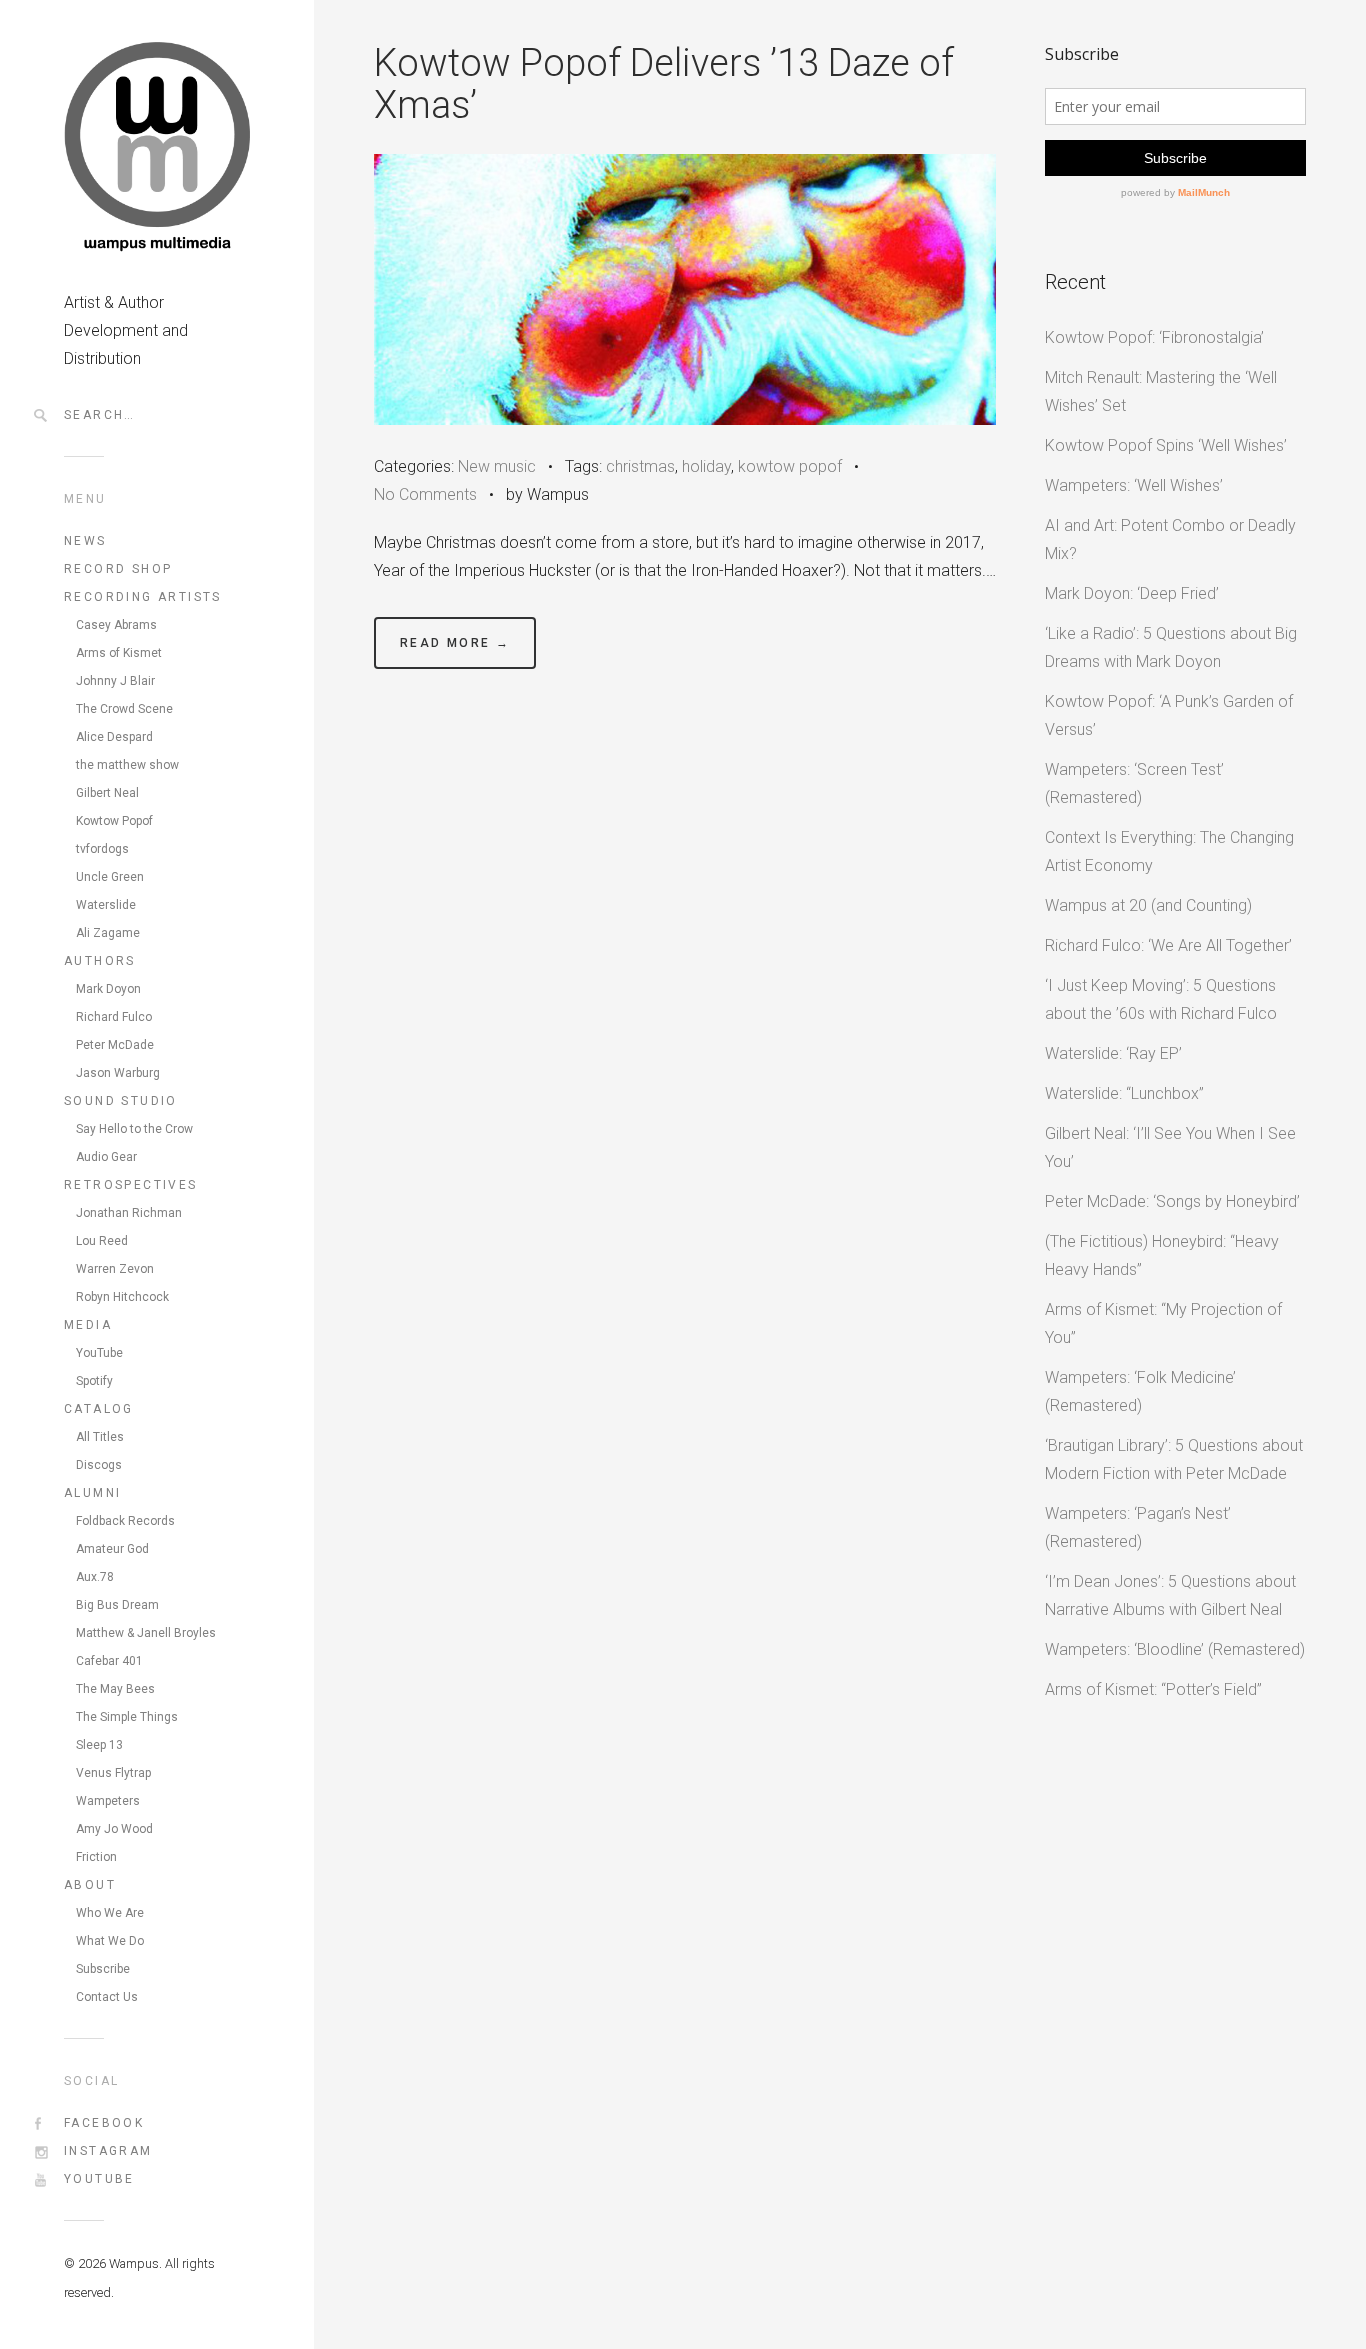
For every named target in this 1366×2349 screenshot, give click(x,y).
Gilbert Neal (107, 793)
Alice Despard (114, 737)
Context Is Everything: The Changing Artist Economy (1169, 851)
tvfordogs (102, 849)
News (85, 541)
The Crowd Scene (124, 709)
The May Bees (115, 1689)
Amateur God (112, 1549)
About (90, 1885)
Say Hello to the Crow (134, 1129)
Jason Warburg (118, 1073)
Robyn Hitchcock (122, 1297)
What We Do (110, 1941)
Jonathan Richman (129, 1213)
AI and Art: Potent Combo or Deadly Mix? (1170, 539)
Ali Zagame (108, 933)
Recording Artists (143, 597)
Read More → (455, 643)
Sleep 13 (99, 1745)
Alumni (92, 1493)
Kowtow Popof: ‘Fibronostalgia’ (1154, 337)
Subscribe (103, 1969)
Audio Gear (106, 1157)
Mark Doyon (108, 989)
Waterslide (106, 905)
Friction (96, 1857)
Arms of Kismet (119, 653)
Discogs (99, 1465)
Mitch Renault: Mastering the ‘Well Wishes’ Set (1161, 391)
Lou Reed (102, 1241)
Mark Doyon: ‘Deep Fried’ (1132, 593)
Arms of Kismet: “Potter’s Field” (1153, 1689)
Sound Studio (121, 1101)
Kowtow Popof (114, 821)
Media (88, 1325)
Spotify (94, 1381)
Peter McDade (115, 1045)
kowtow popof (790, 466)
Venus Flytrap (113, 1773)
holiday (706, 466)
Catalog (99, 1409)
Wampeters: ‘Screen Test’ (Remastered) (1134, 783)
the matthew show (127, 765)
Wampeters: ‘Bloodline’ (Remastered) (1175, 1649)
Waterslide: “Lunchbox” (1124, 1093)
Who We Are (110, 1913)
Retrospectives (131, 1185)
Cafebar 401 (109, 1661)
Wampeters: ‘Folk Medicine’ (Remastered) (1140, 1391)
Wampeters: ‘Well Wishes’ (1134, 485)
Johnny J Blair (115, 681)
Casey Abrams (116, 625)
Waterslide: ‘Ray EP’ (1113, 1053)
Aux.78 (95, 1577)
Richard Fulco (114, 1017)
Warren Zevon (115, 1269)
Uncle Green (110, 877)
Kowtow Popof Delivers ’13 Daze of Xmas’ (664, 84)
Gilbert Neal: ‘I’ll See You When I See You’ (1170, 1147)
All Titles (100, 1437)
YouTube (99, 1353)
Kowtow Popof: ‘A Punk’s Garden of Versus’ (1169, 715)
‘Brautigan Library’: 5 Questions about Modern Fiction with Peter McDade (1174, 1459)
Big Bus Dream (117, 1605)
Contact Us (107, 1997)
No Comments (425, 494)
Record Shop (118, 569)
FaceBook (104, 2123)
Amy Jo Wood (114, 1829)
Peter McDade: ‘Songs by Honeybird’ (1172, 1201)
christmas (640, 466)
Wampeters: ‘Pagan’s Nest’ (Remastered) (1138, 1527)
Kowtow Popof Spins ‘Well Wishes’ (1166, 445)
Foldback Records (125, 1521)
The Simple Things (127, 1717)
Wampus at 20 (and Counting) (1148, 905)
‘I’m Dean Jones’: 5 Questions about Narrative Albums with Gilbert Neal (1170, 1595)
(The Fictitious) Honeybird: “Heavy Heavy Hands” (1162, 1255)
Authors (100, 961)
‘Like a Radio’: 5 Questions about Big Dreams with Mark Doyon (1171, 647)
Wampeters (108, 1801)
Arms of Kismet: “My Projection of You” (1163, 1323)
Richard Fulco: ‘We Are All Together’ (1168, 945)
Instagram (108, 2151)
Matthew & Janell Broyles (146, 1633)
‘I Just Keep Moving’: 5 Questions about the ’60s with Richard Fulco (1161, 999)
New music (497, 466)
